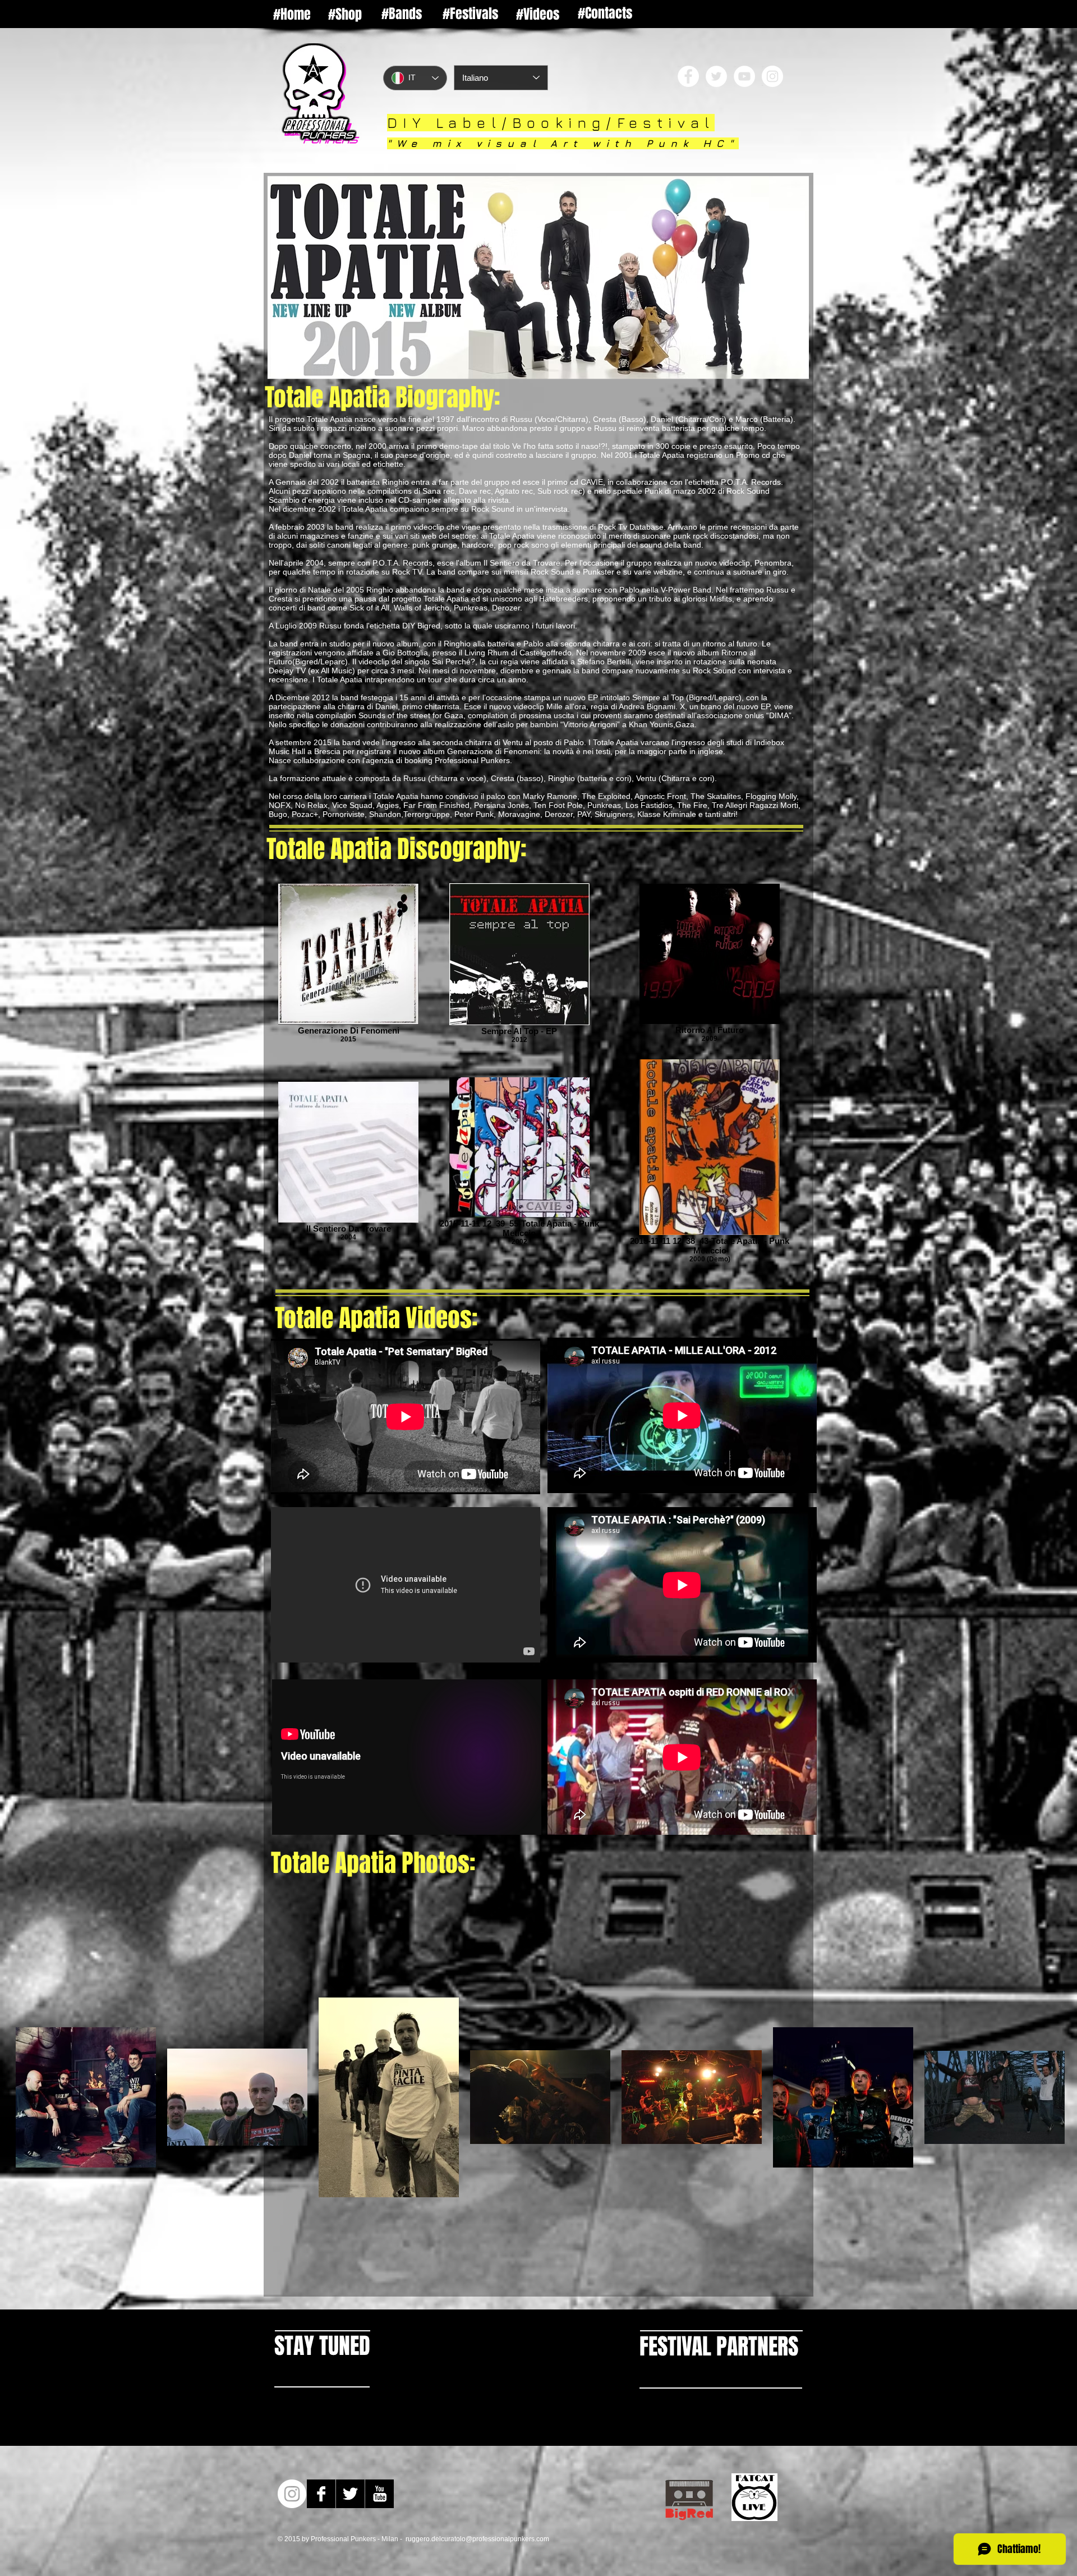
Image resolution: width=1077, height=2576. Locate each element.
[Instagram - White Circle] (772, 76)
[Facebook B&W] (321, 2494)
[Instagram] (292, 2494)
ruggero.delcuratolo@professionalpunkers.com (477, 2539)
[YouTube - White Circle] (744, 76)
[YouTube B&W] (379, 2494)
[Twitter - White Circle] (716, 76)
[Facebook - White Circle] (688, 76)
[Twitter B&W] (350, 2494)
